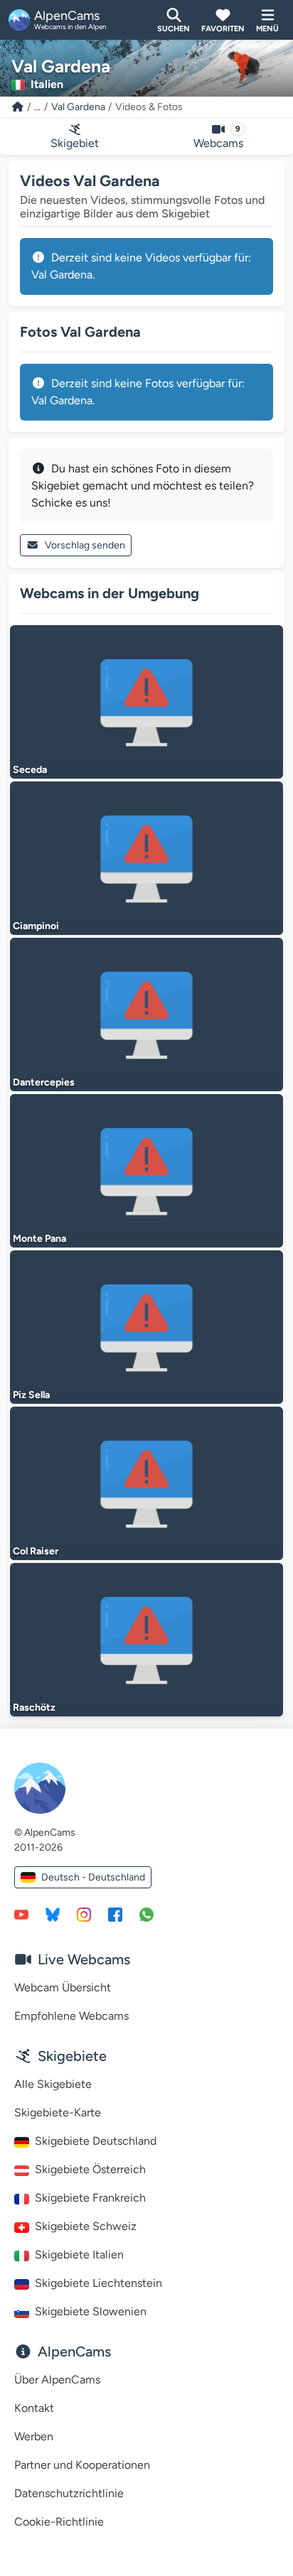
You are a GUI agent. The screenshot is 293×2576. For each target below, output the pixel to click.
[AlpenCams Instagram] (84, 1914)
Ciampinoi (36, 926)
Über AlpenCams (57, 2380)
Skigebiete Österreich (90, 2169)
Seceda (30, 770)
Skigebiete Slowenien (91, 2311)
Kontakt (34, 2408)
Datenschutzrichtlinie (69, 2493)
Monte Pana (39, 1239)
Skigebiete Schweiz (86, 2226)
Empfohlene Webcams (71, 2016)
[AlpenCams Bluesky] (53, 1914)
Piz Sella (31, 1395)
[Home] (18, 107)
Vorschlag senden (85, 545)
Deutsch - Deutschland (93, 1877)
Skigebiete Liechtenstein (98, 2283)
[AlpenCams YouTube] (21, 1914)
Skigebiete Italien (79, 2255)
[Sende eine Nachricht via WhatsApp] (146, 1914)
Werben (34, 2436)
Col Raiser (36, 1551)
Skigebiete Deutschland (96, 2141)
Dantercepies (44, 1082)
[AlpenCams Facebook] (115, 1914)
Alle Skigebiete (53, 2084)
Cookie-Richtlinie (59, 2522)
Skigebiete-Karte (58, 2112)
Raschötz (34, 1708)
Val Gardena (78, 107)
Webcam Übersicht (63, 1987)
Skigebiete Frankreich (90, 2198)
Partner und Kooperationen (82, 2465)
